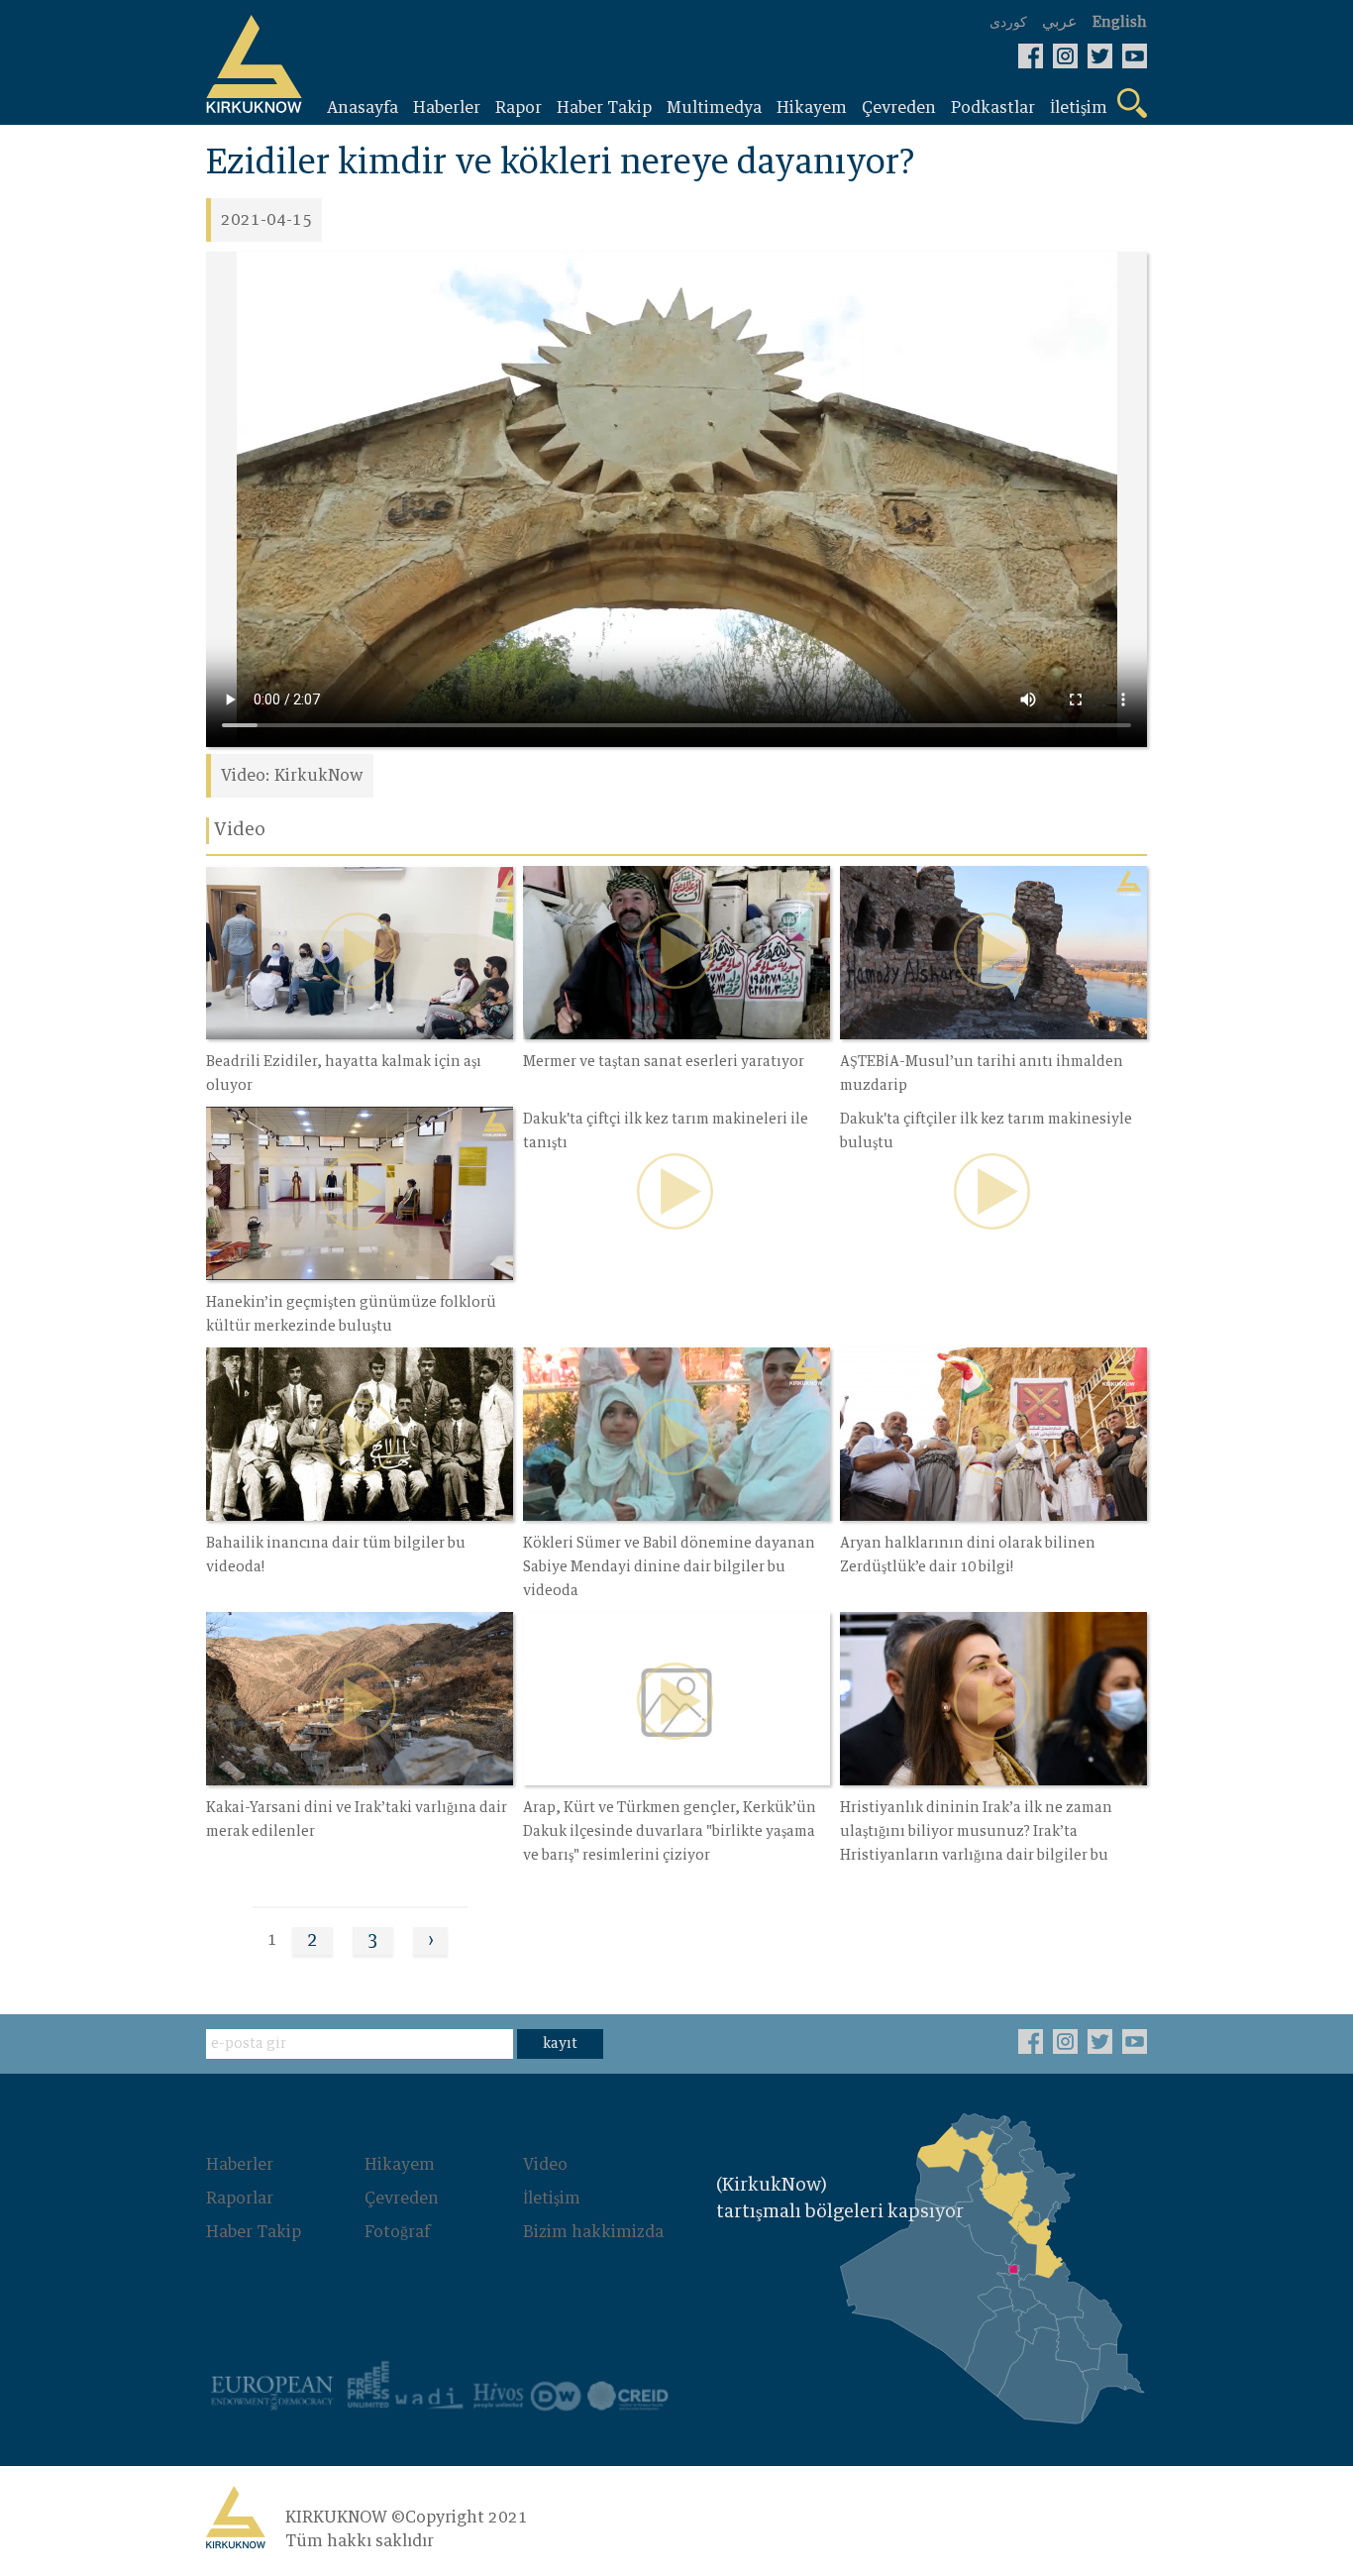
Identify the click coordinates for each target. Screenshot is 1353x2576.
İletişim (552, 2199)
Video (545, 2165)
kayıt (560, 2044)
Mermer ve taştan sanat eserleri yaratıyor (664, 1062)
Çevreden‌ (402, 2199)
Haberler (240, 2165)
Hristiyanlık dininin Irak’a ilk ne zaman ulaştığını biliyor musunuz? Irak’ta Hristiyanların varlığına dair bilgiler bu (976, 1832)
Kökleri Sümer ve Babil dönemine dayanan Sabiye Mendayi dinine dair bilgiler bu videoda (669, 1567)
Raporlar (240, 2199)
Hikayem (400, 2165)
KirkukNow (319, 776)
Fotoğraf (397, 2232)
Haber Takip (254, 2232)
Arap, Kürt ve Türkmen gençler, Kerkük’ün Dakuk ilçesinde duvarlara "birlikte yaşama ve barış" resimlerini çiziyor (670, 1832)
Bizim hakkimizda (593, 2232)
